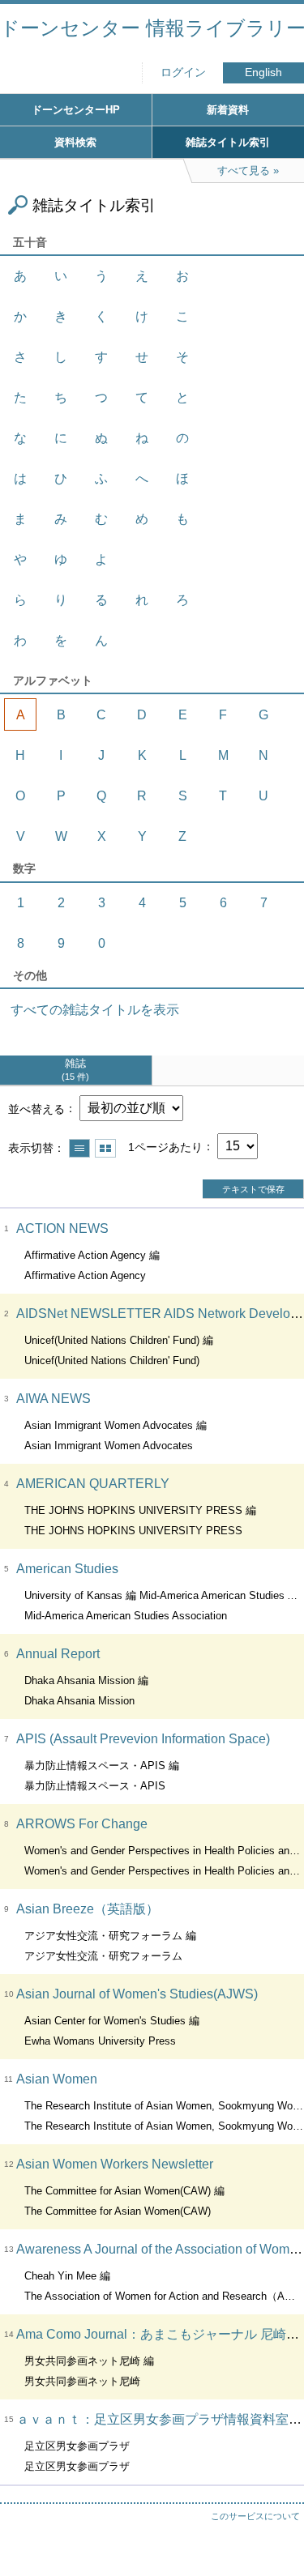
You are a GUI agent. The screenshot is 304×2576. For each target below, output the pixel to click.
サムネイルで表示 (105, 1148)
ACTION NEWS (62, 1228)
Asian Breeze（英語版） (88, 1909)
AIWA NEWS (54, 1399)
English (263, 73)
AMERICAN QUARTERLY (93, 1484)
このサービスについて (255, 2516)
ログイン (183, 73)
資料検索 (75, 142)
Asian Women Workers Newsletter (115, 2164)
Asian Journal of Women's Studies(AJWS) (137, 1994)
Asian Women (57, 2079)
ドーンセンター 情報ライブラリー (152, 28)
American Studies (67, 1569)
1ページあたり (165, 1146)
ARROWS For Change (82, 1824)
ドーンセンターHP (76, 110)
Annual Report (58, 1654)
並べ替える (36, 1108)
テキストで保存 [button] (253, 1189)
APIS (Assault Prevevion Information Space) (143, 1739)
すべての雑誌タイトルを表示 (95, 1010)
